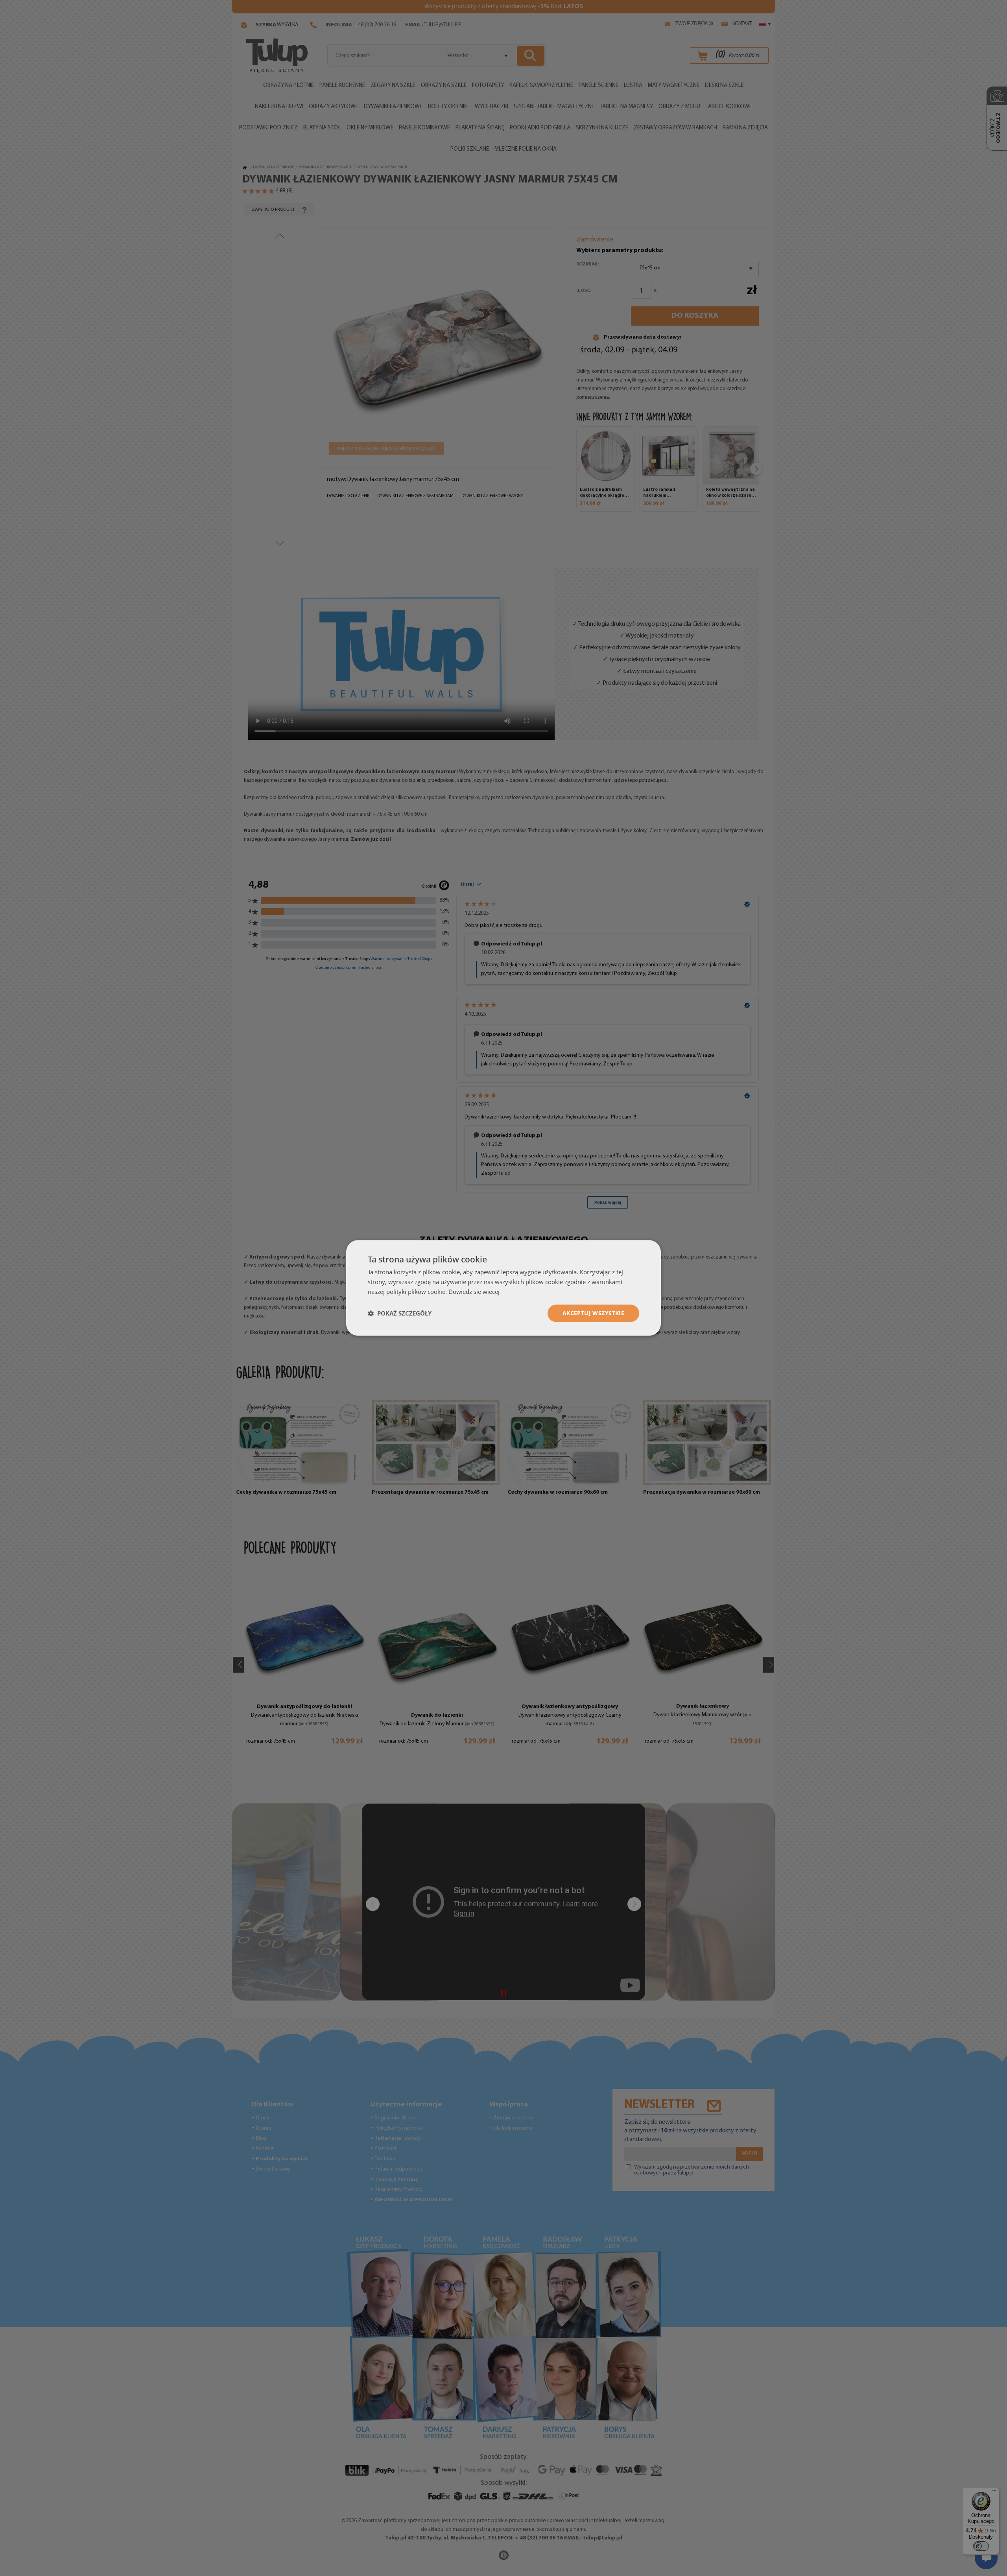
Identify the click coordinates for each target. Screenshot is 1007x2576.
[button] (400, 1313)
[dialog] (503, 1288)
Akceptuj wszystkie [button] (593, 1313)
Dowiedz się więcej (474, 1292)
